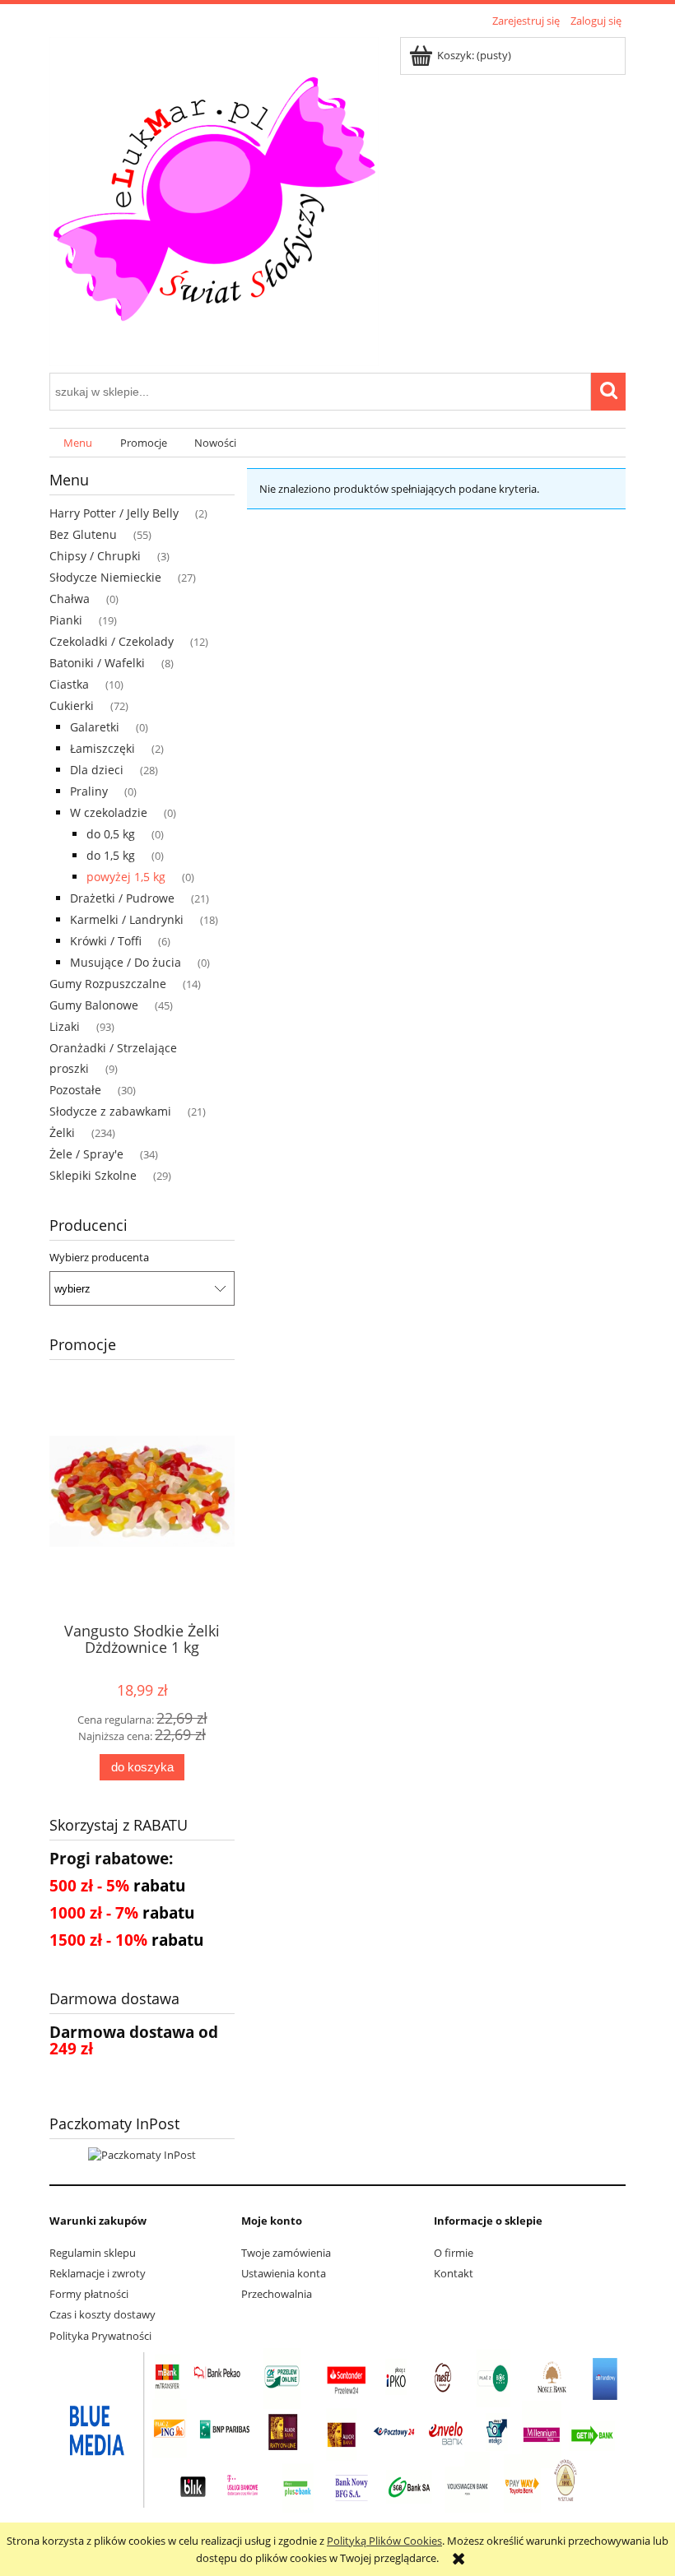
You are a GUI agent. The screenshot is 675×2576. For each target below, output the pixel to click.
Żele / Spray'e (86, 1154)
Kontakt (454, 2273)
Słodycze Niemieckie (105, 577)
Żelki (62, 1133)
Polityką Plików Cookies (384, 2541)
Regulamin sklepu (93, 2253)
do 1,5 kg (111, 855)
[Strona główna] (214, 199)
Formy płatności (89, 2294)
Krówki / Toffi (106, 941)
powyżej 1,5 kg (126, 877)
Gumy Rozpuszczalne (108, 984)
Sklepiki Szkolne (93, 1175)
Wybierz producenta (99, 1257)
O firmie (454, 2253)
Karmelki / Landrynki (127, 919)
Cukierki (72, 705)
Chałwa (70, 599)
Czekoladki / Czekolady (112, 641)
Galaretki (95, 727)
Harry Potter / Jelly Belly (114, 513)
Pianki (66, 620)
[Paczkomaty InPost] (142, 2154)
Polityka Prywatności (100, 2336)
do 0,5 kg (111, 834)
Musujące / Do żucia (126, 962)
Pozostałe (75, 1090)
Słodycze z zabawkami (110, 1111)
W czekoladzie (109, 812)
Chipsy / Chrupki (95, 556)
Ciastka (69, 684)
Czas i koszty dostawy (102, 2314)
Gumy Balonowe (94, 1005)
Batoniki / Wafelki (97, 663)
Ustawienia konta (284, 2273)
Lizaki (65, 1026)
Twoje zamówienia (286, 2253)
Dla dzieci (97, 770)
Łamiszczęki (102, 748)
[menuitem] (78, 443)
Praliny (89, 791)
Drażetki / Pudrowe (122, 898)
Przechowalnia (277, 2294)
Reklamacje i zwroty (98, 2273)
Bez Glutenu (83, 534)
